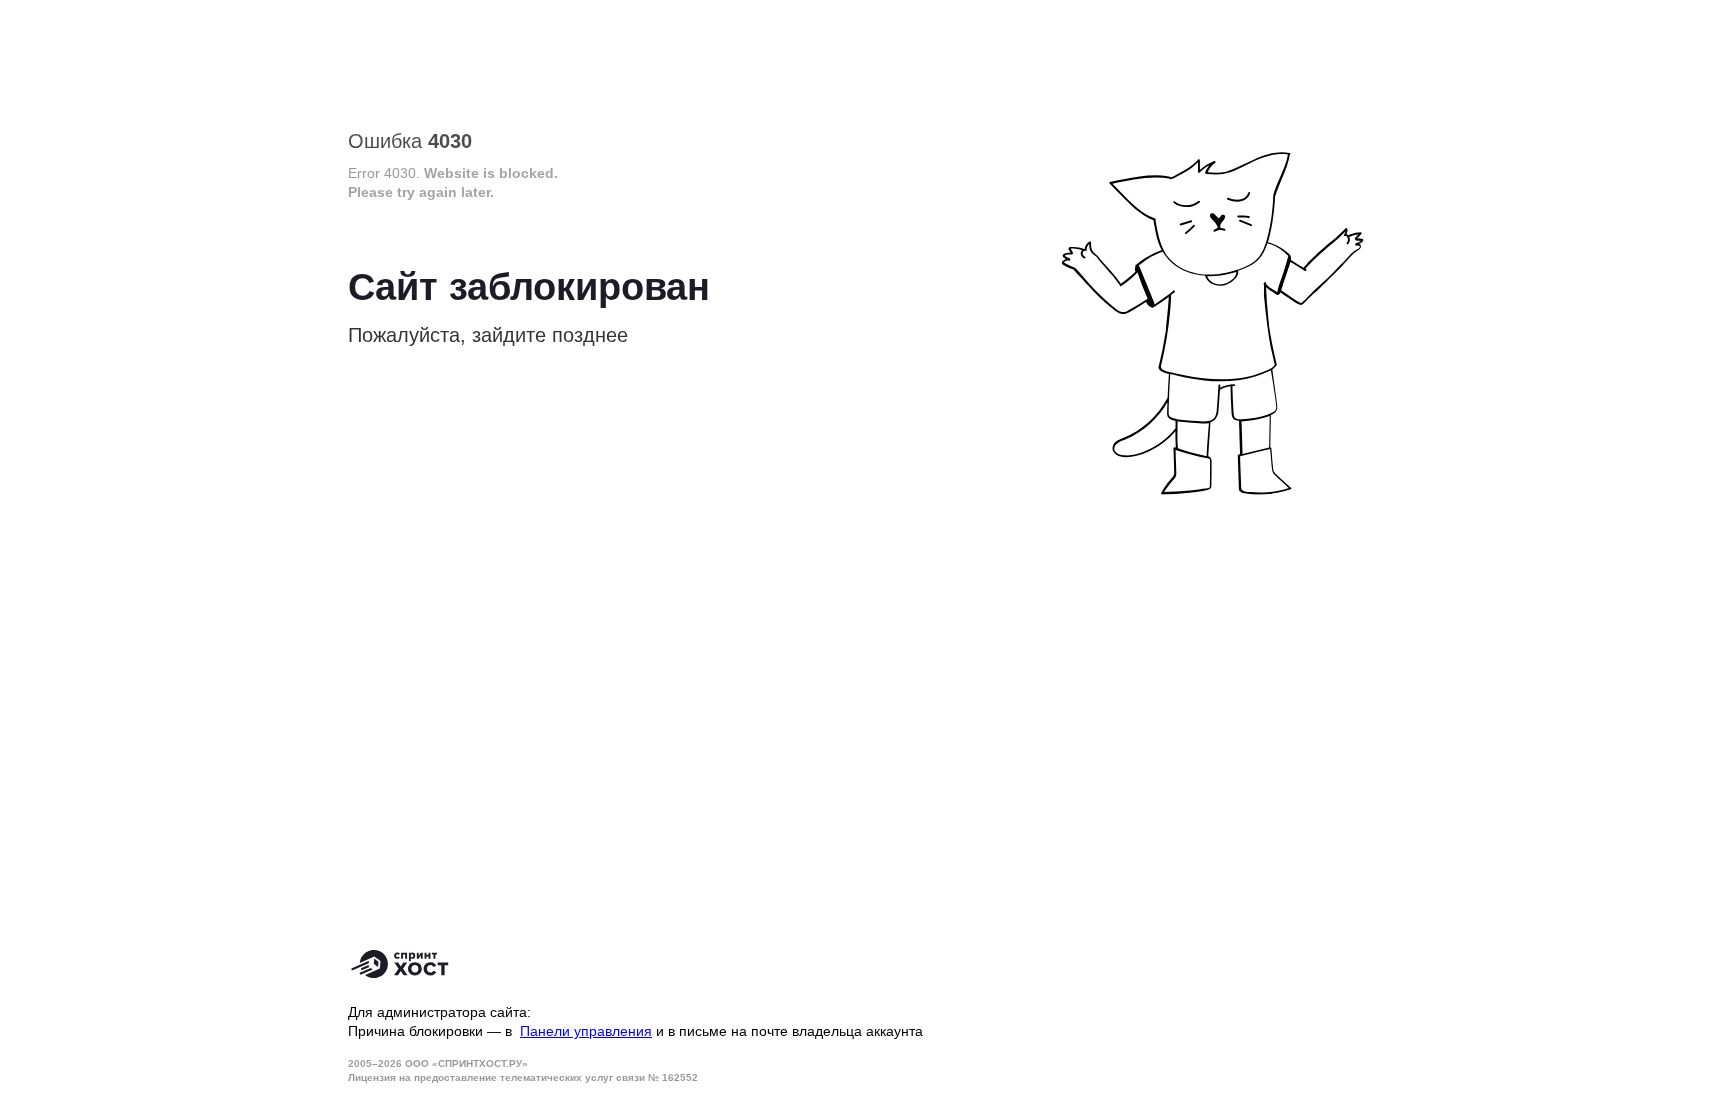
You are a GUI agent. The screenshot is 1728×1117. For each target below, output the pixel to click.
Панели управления (586, 1031)
